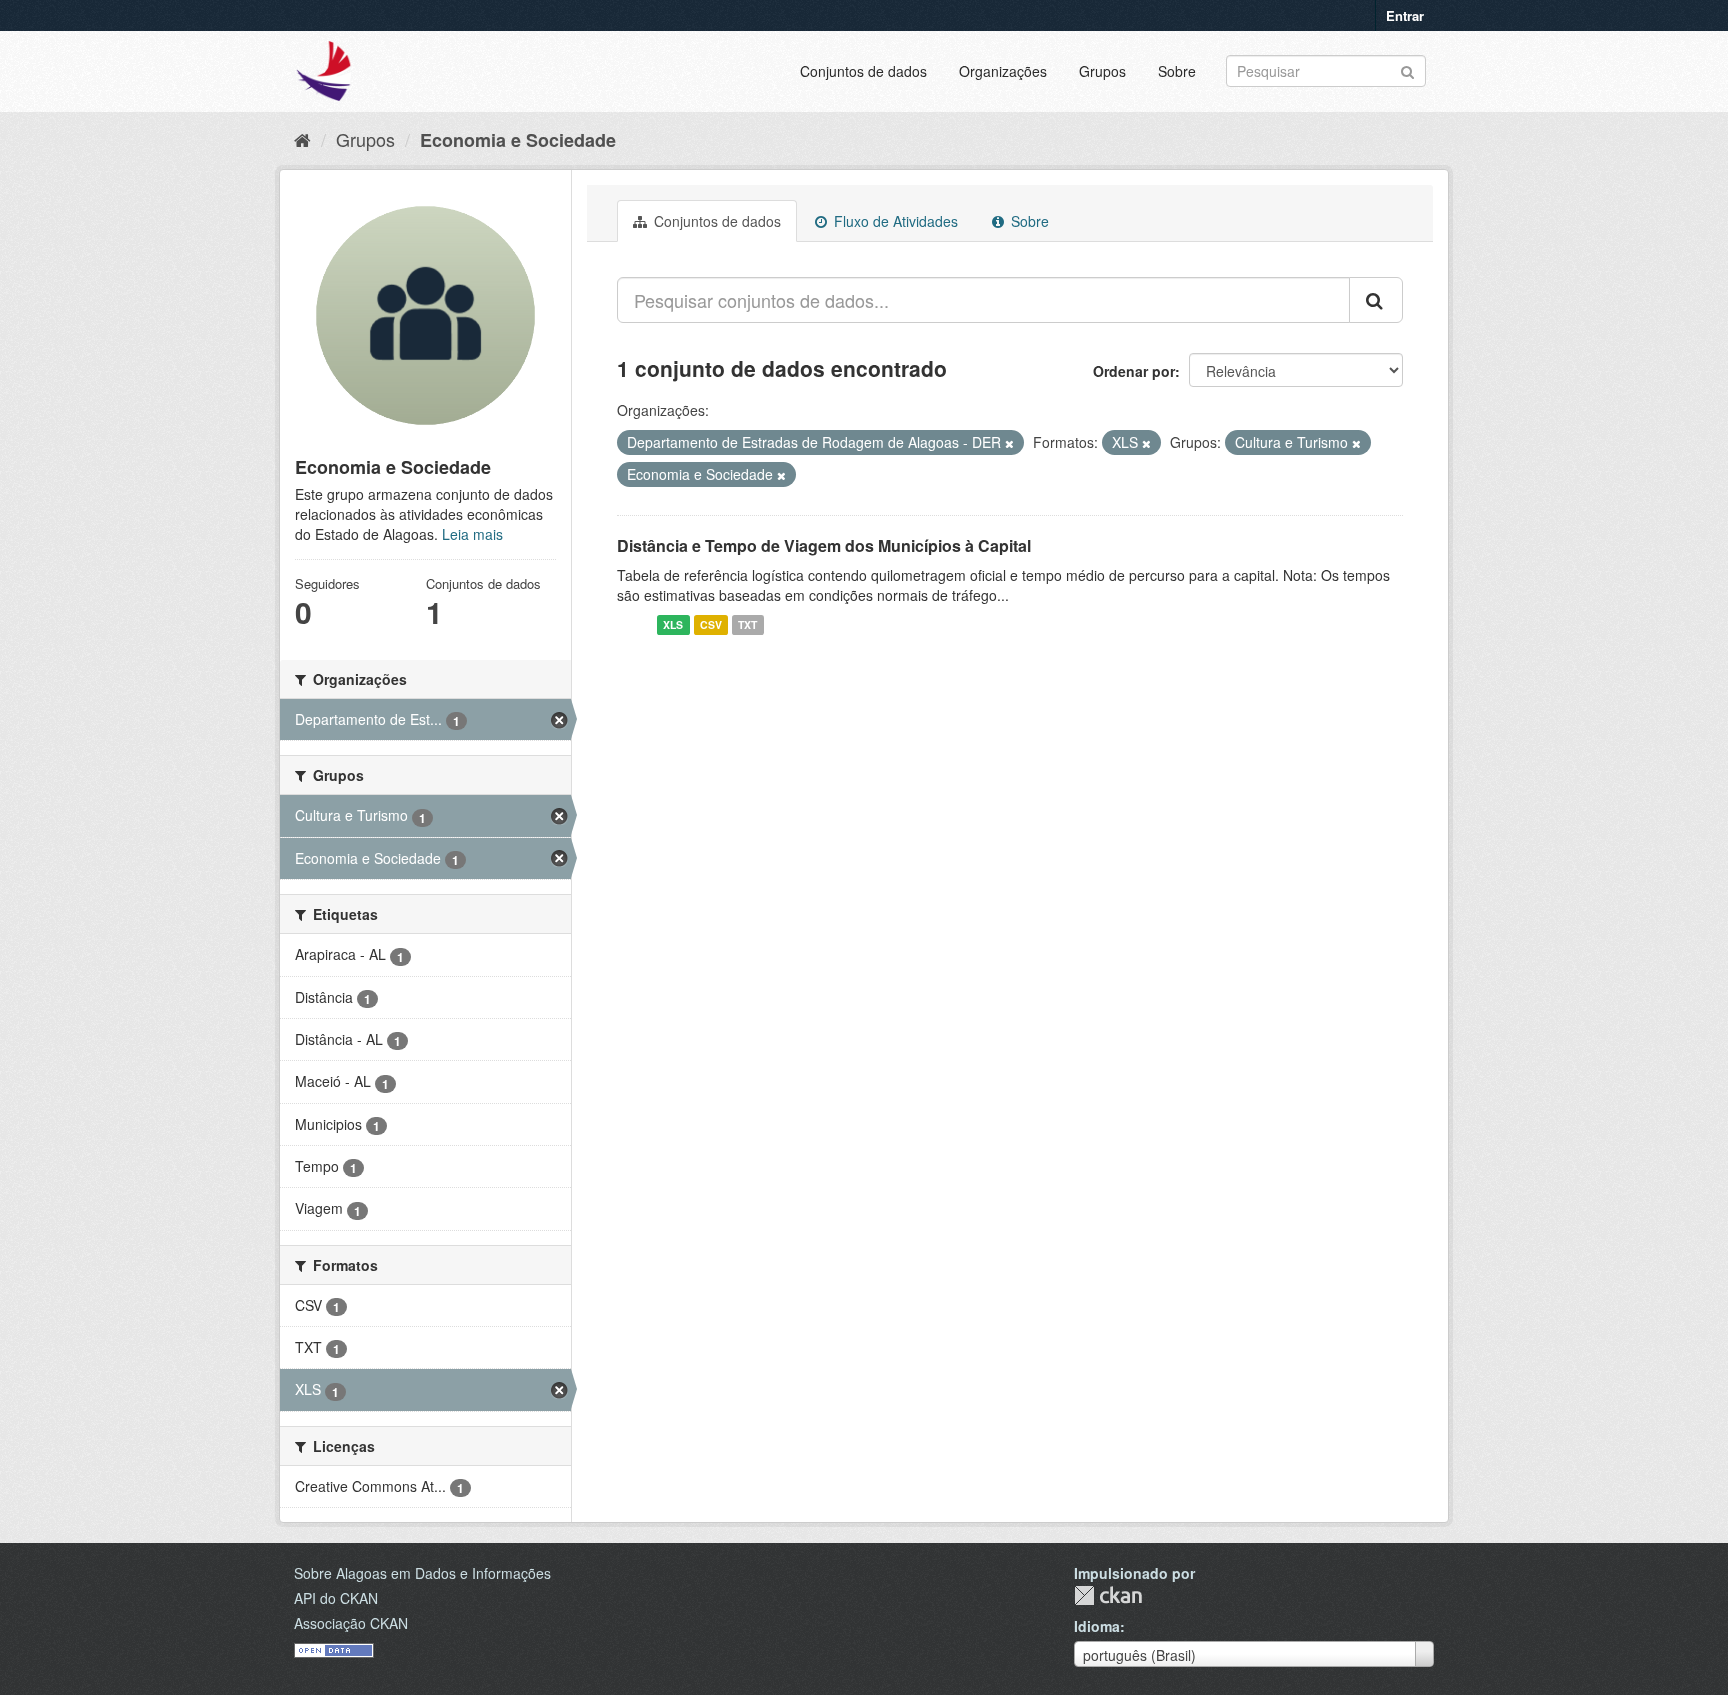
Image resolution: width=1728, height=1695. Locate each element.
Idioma (1097, 1626)
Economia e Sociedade (518, 140)
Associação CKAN (351, 1623)
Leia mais (472, 534)
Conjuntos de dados (863, 71)
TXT (747, 624)
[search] (1376, 300)
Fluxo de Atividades (894, 221)
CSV (711, 624)
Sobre (1177, 71)
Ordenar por (1134, 371)
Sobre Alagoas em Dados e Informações (422, 1573)
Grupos (1102, 71)
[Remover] (1009, 443)
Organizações (1003, 71)
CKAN (1108, 1595)
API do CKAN (336, 1598)
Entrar (1405, 15)
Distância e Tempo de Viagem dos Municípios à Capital (824, 545)
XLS (673, 624)
